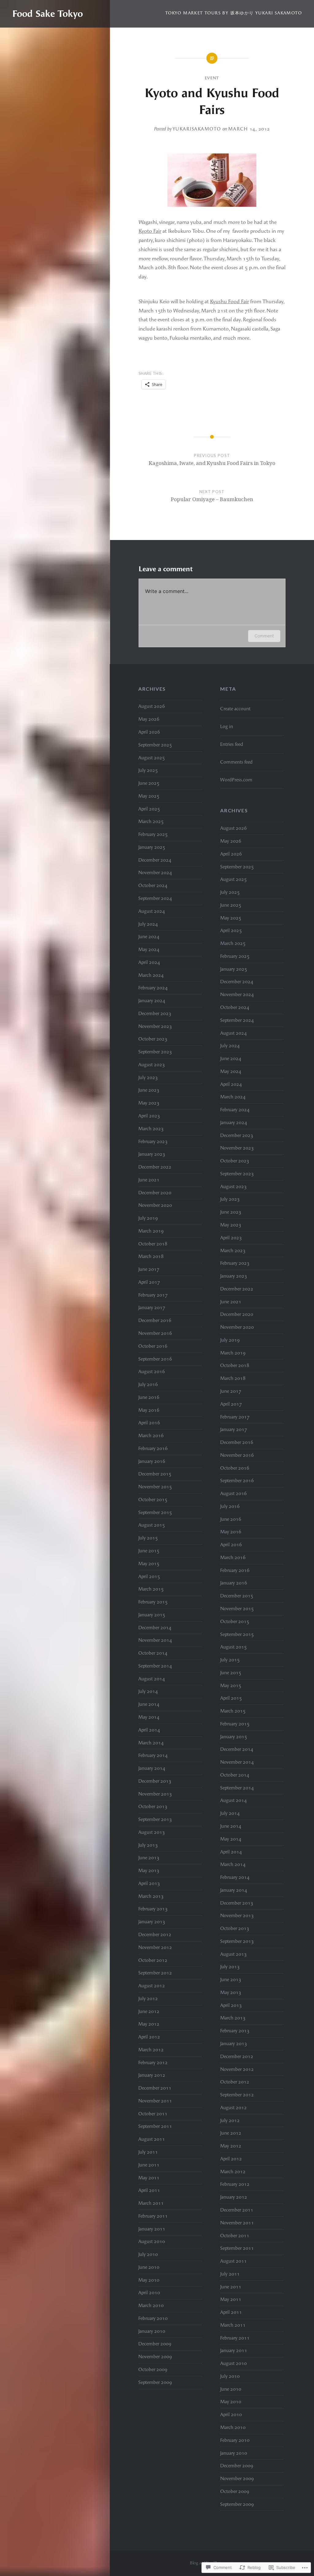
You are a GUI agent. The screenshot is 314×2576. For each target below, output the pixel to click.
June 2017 (149, 1269)
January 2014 (152, 1768)
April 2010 (149, 2293)
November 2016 (155, 1333)
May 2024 (149, 950)
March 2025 (151, 822)
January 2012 (152, 2075)
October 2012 (153, 1960)
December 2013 (155, 1781)
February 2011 (153, 2216)
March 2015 (151, 1589)
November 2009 (155, 2357)
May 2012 (149, 2024)
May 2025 (149, 796)
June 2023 (149, 1090)
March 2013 (151, 1896)
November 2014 (155, 1640)
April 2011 (149, 2190)
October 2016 (153, 1346)
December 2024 (155, 860)
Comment (264, 636)
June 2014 (149, 1704)
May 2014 (149, 1717)
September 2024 (155, 898)
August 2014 (152, 1679)
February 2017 (153, 1295)
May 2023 (149, 1103)
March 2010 (151, 2306)
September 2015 (155, 1513)
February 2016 (153, 1449)
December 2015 (155, 1474)
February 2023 (153, 1142)
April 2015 (149, 1577)
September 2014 (155, 1666)
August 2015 (152, 1525)
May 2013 (149, 1871)
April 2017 (149, 1282)
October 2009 (153, 2370)
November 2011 (155, 2101)
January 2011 (152, 2229)
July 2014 (148, 1691)
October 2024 (153, 886)
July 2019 (148, 1218)
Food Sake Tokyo (48, 14)
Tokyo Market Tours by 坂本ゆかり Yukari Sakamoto (234, 13)
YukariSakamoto (197, 129)
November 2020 (155, 1205)
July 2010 (148, 2254)
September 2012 (155, 1973)
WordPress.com (236, 780)
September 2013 (155, 1819)
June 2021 (149, 1180)
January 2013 (152, 1922)
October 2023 (153, 1039)
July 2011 (148, 2152)
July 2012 (148, 1999)
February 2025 (153, 834)
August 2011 (152, 2139)
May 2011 (149, 2178)
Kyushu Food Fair (230, 301)
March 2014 (151, 1743)
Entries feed (232, 744)
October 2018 (153, 1244)
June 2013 (149, 1858)
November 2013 (155, 1794)
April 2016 (149, 1423)
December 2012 (155, 1935)
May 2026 (149, 719)
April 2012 (149, 2037)
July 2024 (148, 924)
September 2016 (155, 1359)
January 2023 (152, 1154)
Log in (227, 727)
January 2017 (152, 1308)
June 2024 (149, 937)
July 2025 (148, 770)
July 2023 (148, 1078)
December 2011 (155, 2088)
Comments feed (236, 762)
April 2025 (149, 809)
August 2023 (152, 1065)
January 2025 (152, 847)
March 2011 (151, 2203)
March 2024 (151, 975)
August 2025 (152, 758)
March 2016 (151, 1436)
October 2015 (153, 1500)
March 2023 (151, 1129)
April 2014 (149, 1730)
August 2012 (152, 1986)
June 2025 (149, 783)
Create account (235, 709)
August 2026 (152, 706)
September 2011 (155, 2126)
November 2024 (155, 873)
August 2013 (152, 1832)
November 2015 (155, 1487)
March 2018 (151, 1256)
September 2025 (155, 745)
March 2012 (151, 2050)
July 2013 (148, 1845)
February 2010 (153, 2318)
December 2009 (155, 2344)
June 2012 (149, 2011)
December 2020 (155, 1193)
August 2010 (152, 2242)
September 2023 (155, 1052)
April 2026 (149, 732)
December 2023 (155, 1014)
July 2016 (148, 1384)
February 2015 (153, 1602)
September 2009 (155, 2382)
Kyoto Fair (150, 231)
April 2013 (149, 1883)
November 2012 (155, 1947)
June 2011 (149, 2165)
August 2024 (152, 911)
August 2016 (152, 1372)
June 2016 (149, 1397)
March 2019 (151, 1231)
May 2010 (149, 2280)
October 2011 (153, 2114)
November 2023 (155, 1026)
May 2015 (149, 1564)
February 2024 (153, 988)
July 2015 (148, 1538)
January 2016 (152, 1461)
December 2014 (155, 1628)
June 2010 (149, 2267)
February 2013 (153, 1909)
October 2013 (153, 1807)
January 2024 (152, 1001)
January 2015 (152, 1615)
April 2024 (149, 962)
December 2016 (155, 1320)
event (212, 78)
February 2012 (153, 2063)
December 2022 (155, 1167)
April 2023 (149, 1116)
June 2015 (149, 1551)
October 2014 (153, 1653)
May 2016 (149, 1410)
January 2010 (152, 2331)
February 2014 (153, 1755)
